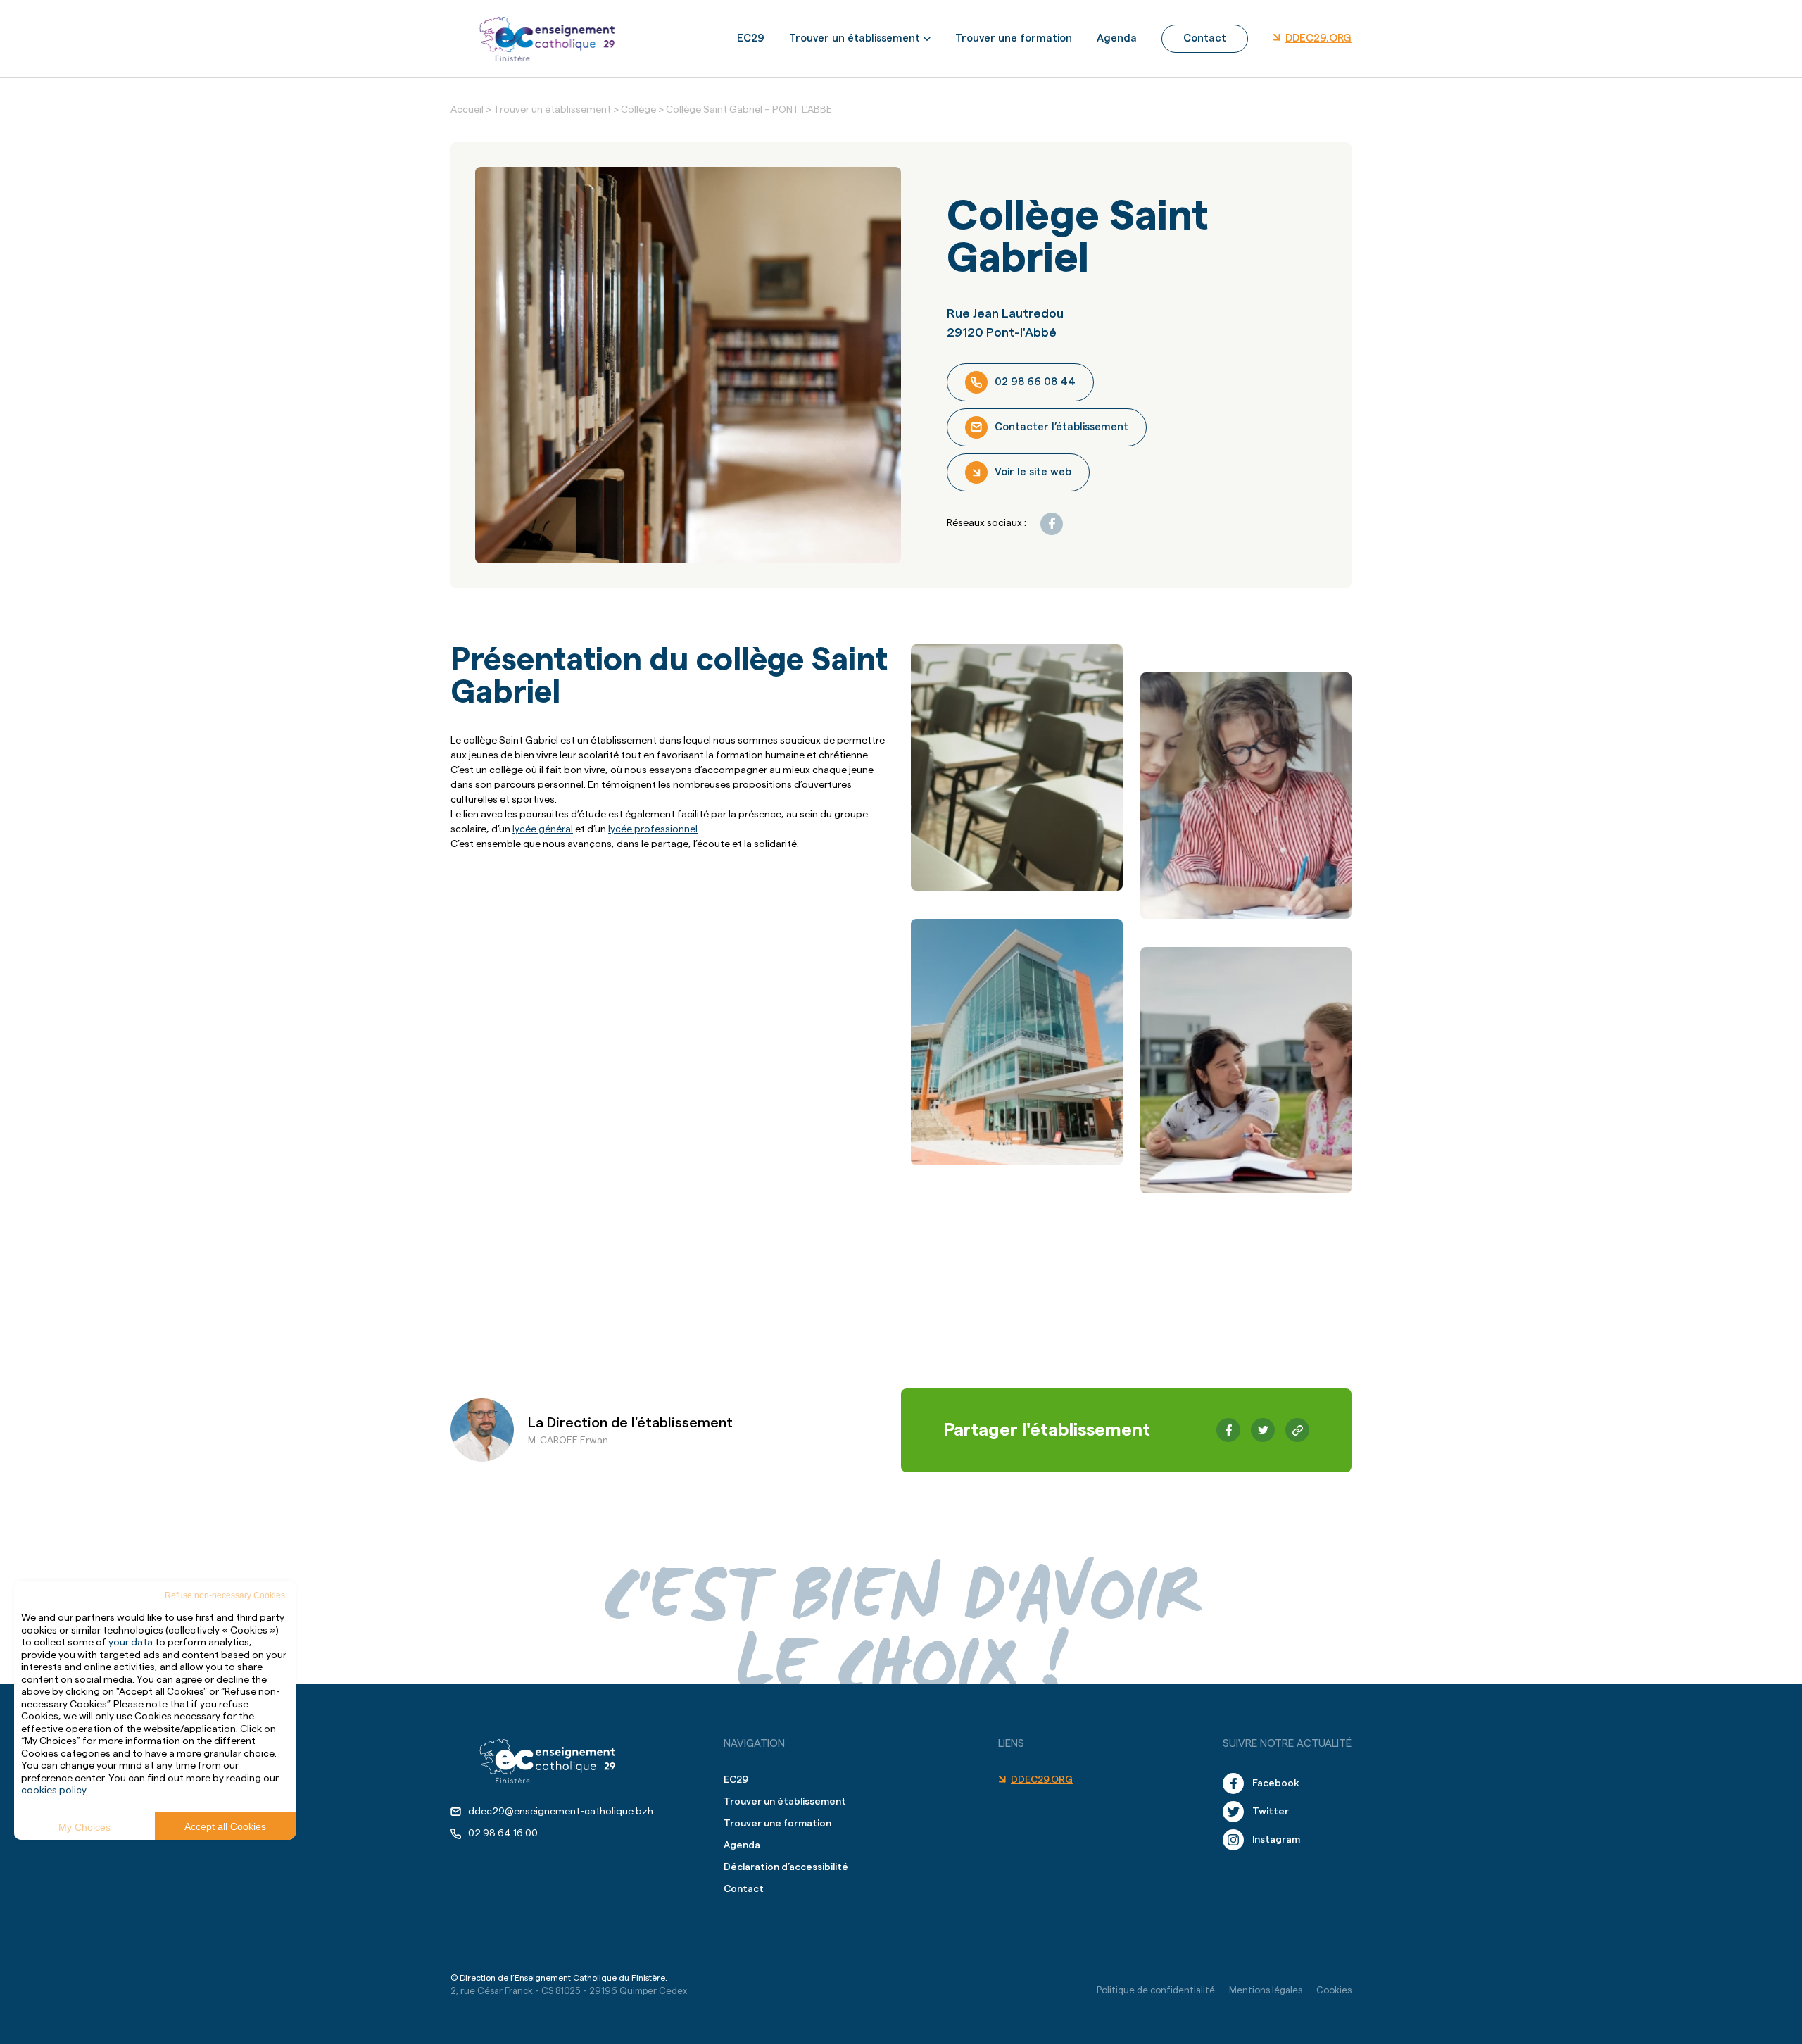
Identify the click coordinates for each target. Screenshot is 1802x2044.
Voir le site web (1033, 472)
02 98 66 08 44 (1035, 382)
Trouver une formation (1014, 38)
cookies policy (53, 1791)
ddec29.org (1318, 38)
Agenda (1117, 38)
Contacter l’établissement (1061, 427)
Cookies (1334, 1990)
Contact (1205, 38)
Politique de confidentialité (1156, 1990)
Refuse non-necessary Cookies (225, 1595)
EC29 (751, 38)
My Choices (84, 1827)
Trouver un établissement (855, 38)
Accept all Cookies (225, 1826)
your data (131, 1643)
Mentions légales (1266, 1990)
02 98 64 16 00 (503, 1833)
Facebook (1276, 1783)
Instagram (1276, 1840)
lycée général (543, 829)
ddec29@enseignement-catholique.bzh (561, 1812)
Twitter (1271, 1812)
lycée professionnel (653, 829)
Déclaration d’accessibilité (786, 1867)
